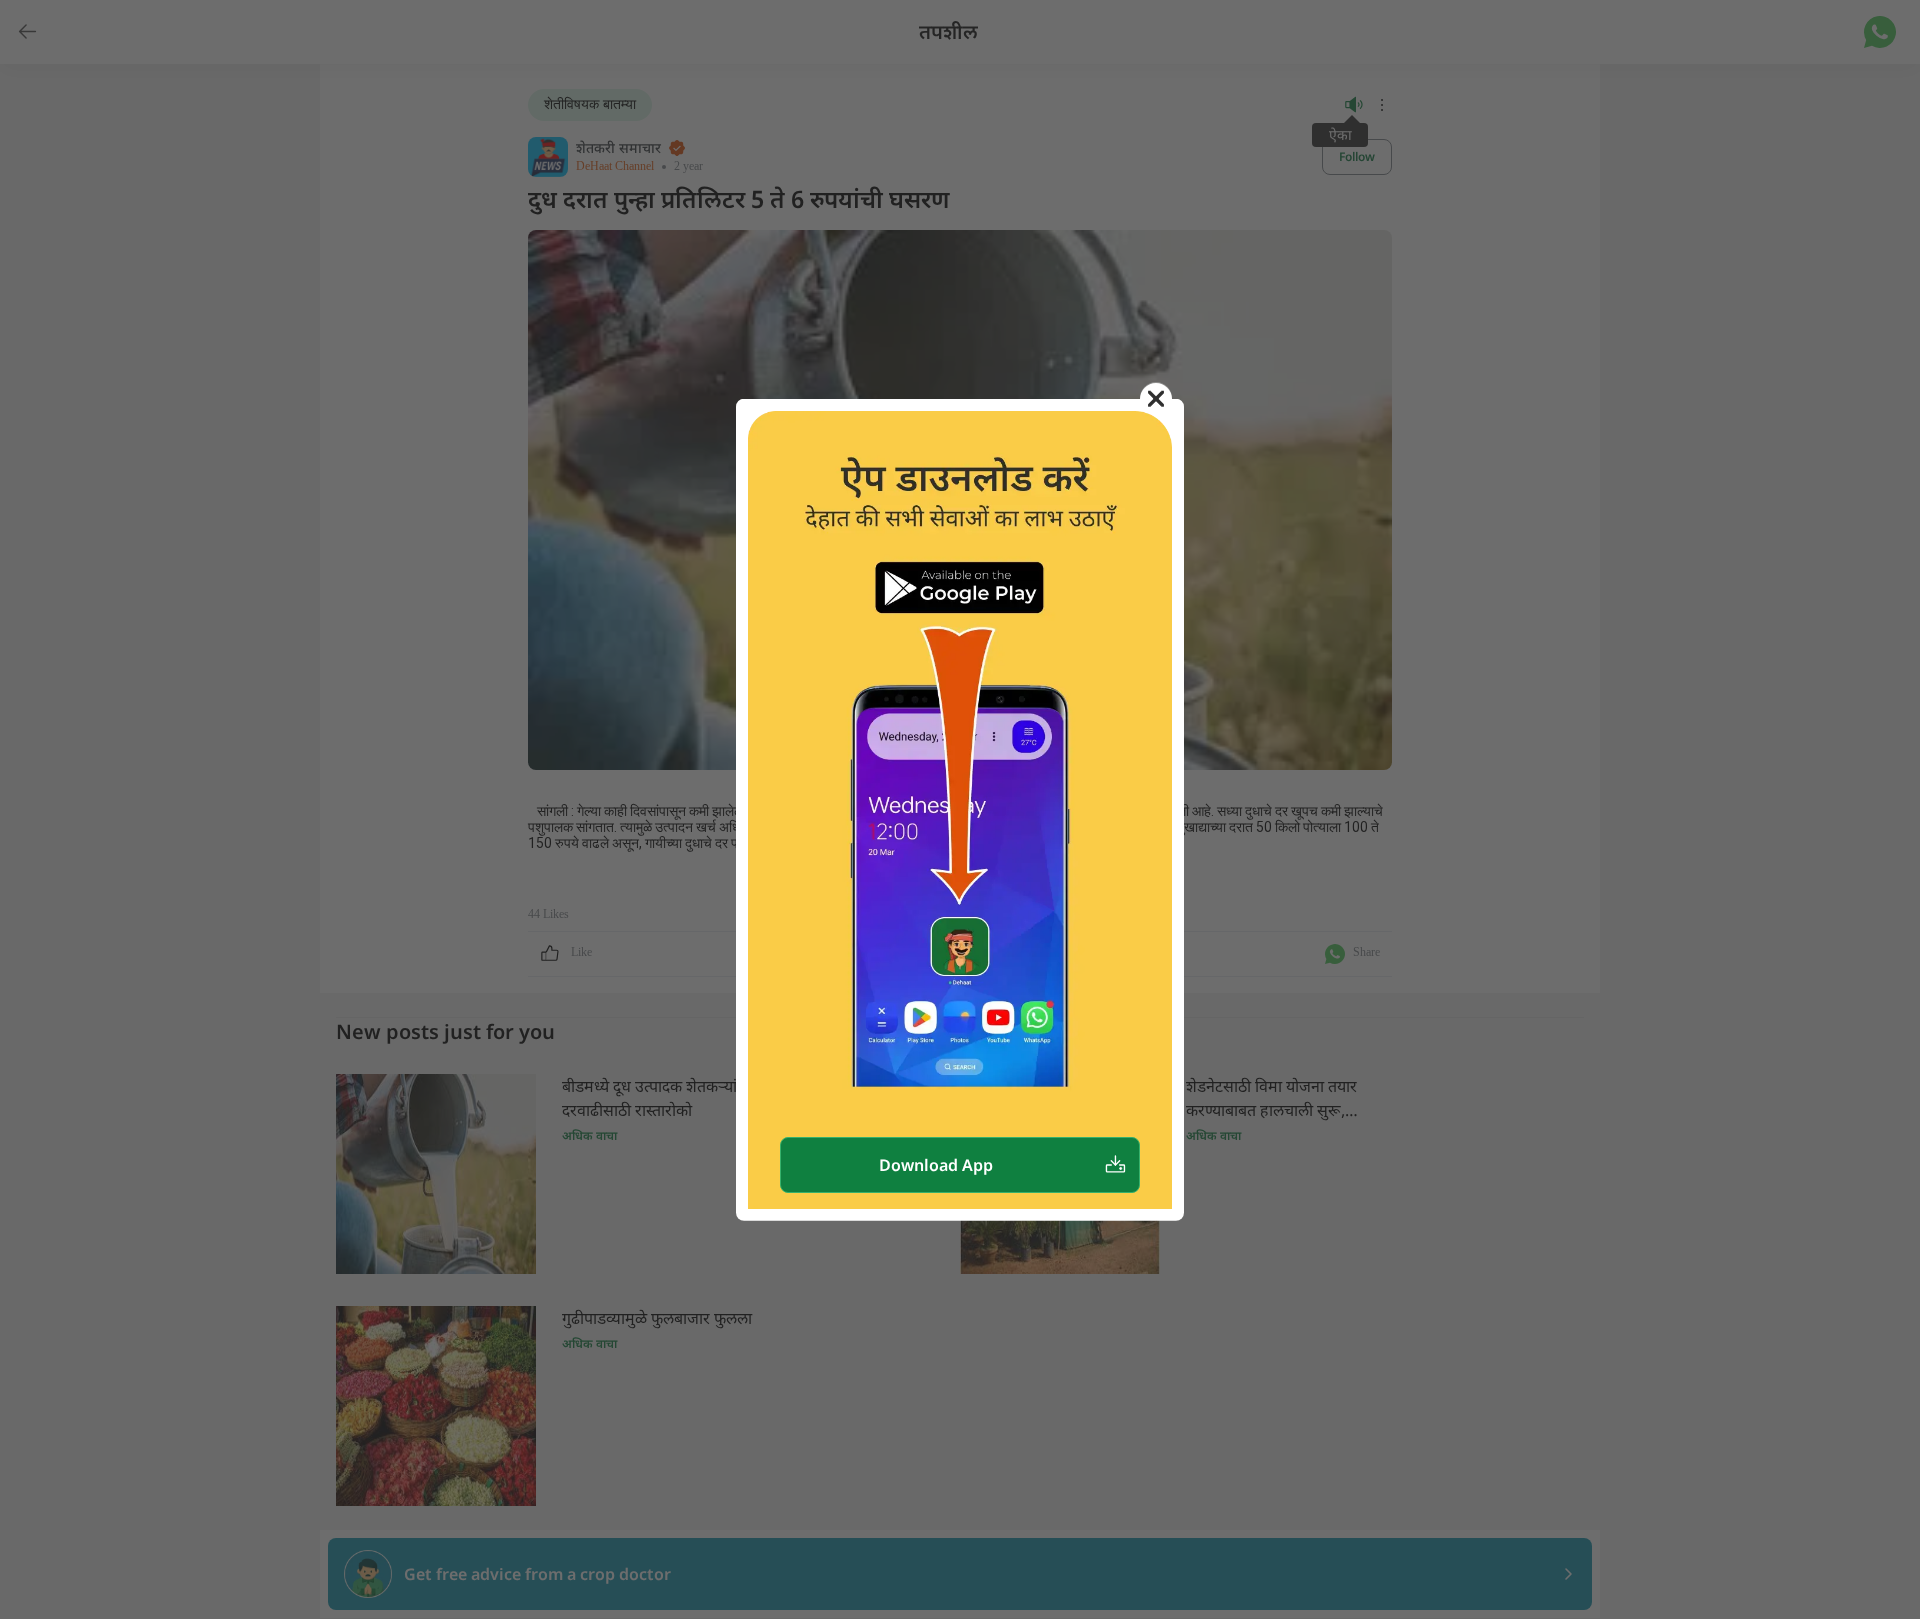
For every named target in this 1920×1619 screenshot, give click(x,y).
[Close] (1156, 398)
